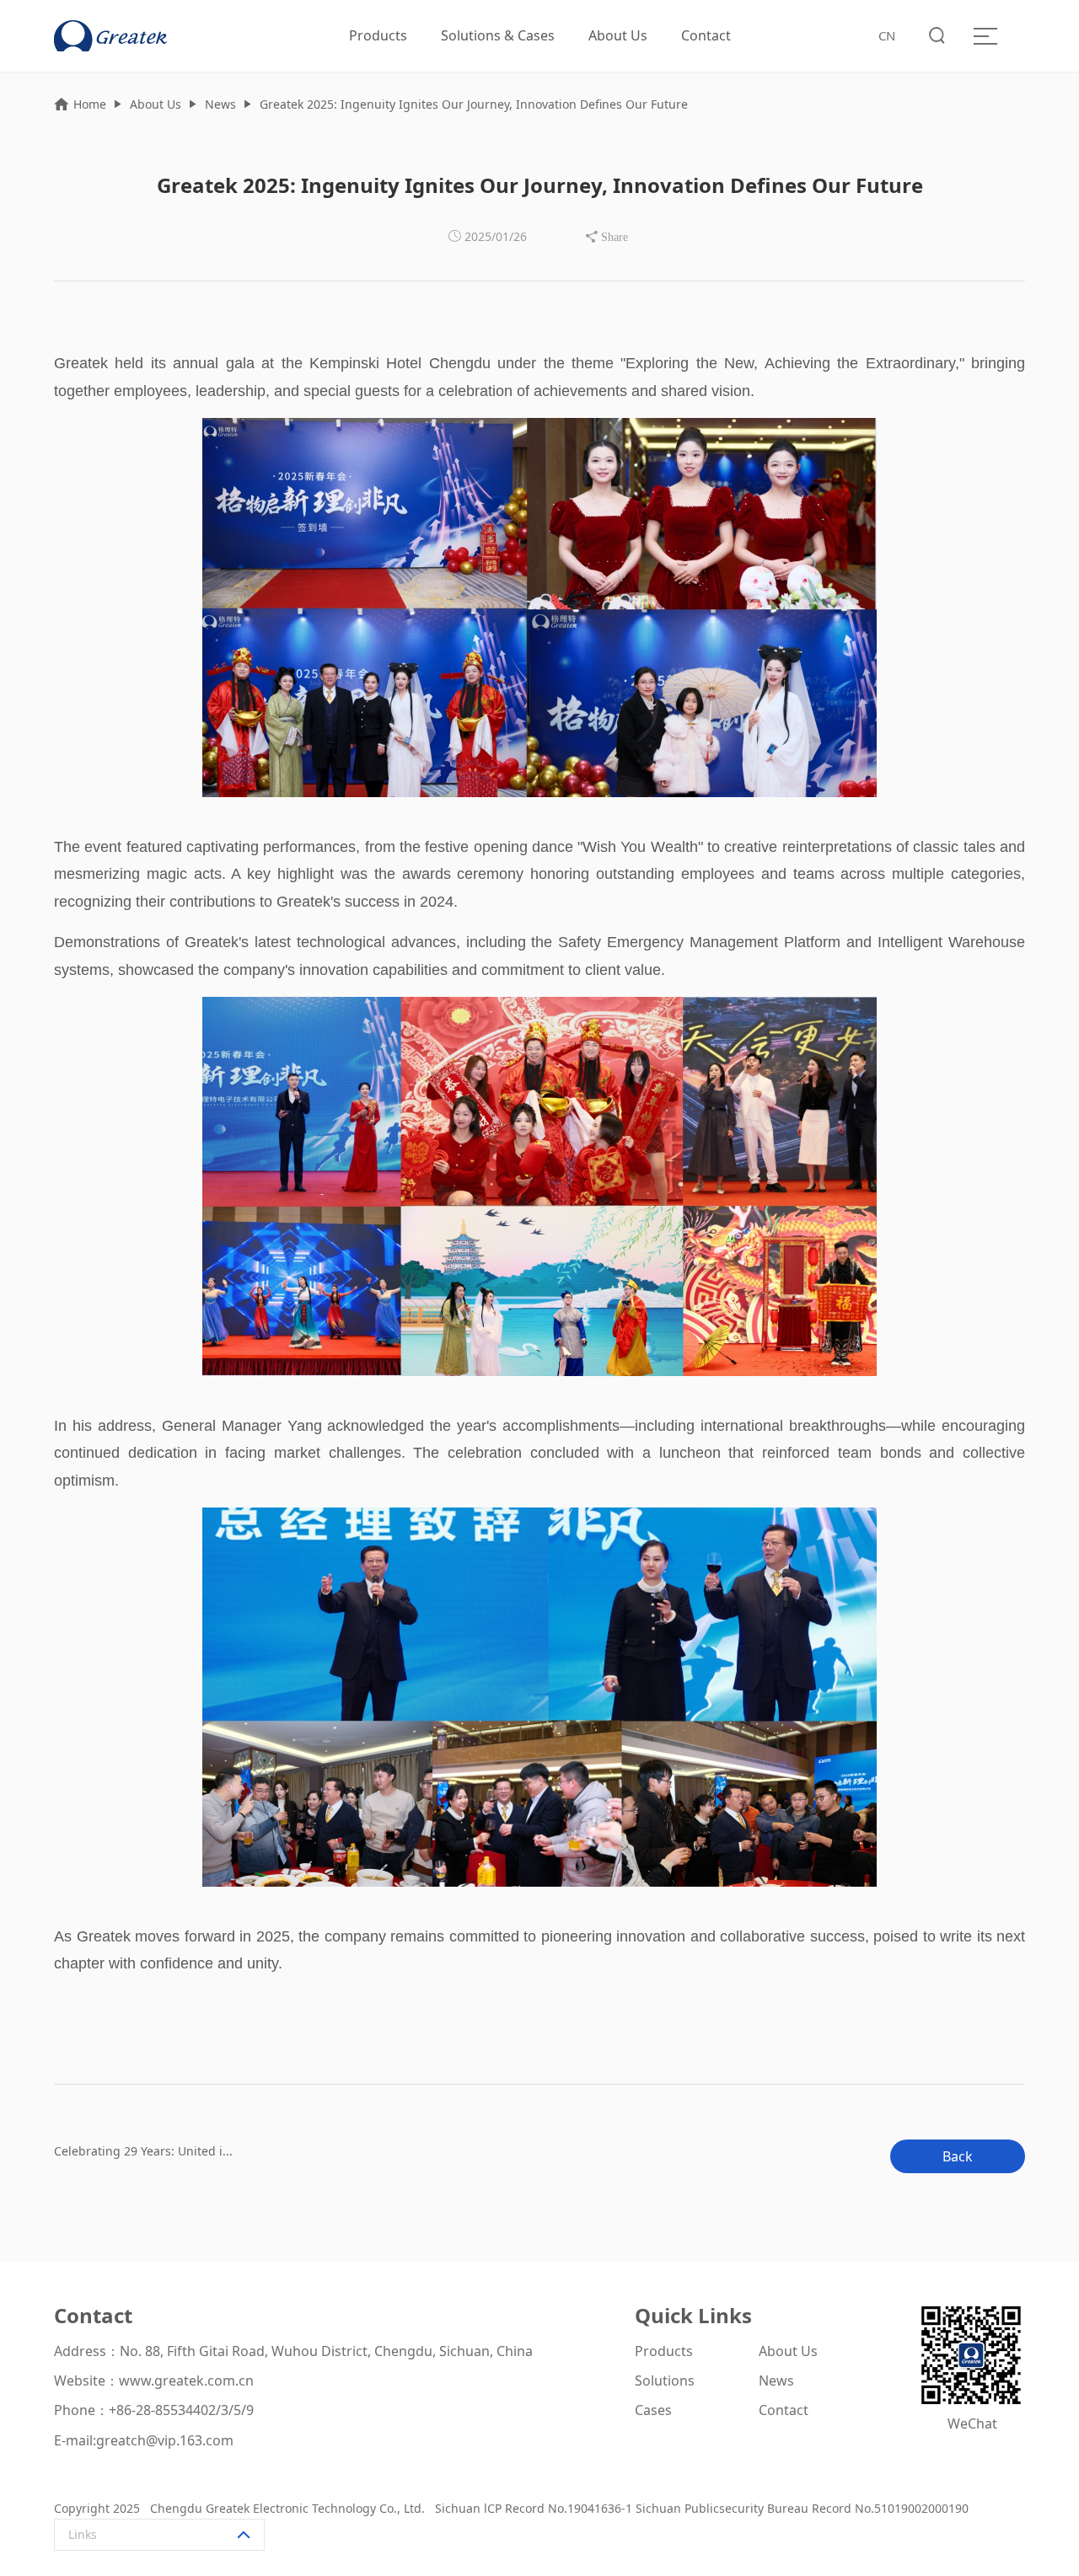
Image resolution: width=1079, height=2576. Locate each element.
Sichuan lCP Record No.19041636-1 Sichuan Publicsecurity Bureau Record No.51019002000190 (700, 2508)
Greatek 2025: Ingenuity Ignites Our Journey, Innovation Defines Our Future (474, 104)
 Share (607, 237)
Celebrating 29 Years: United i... (143, 2151)
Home (90, 104)
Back (958, 2156)
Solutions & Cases (498, 35)
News (220, 104)
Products (378, 35)
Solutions (665, 2381)
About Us (618, 35)
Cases (653, 2410)
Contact (706, 35)
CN (887, 35)
